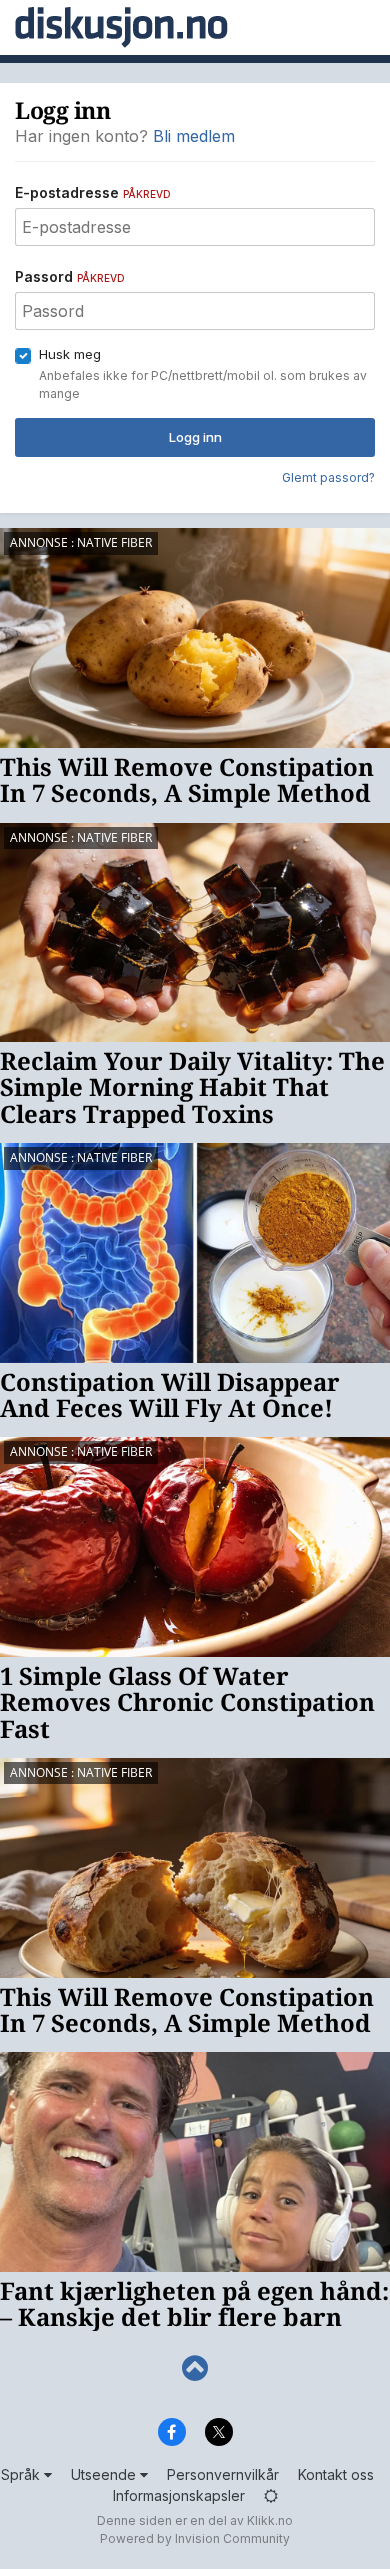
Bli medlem (194, 136)
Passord (70, 276)
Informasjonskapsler (179, 2495)
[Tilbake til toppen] (195, 2368)
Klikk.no (270, 2520)
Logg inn (195, 437)
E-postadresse (93, 192)
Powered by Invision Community (195, 2538)
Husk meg (70, 354)
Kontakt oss (336, 2474)
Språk (22, 2474)
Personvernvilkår (223, 2474)
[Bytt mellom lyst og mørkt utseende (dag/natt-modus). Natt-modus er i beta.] (271, 2495)
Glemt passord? (328, 477)
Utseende (105, 2474)
